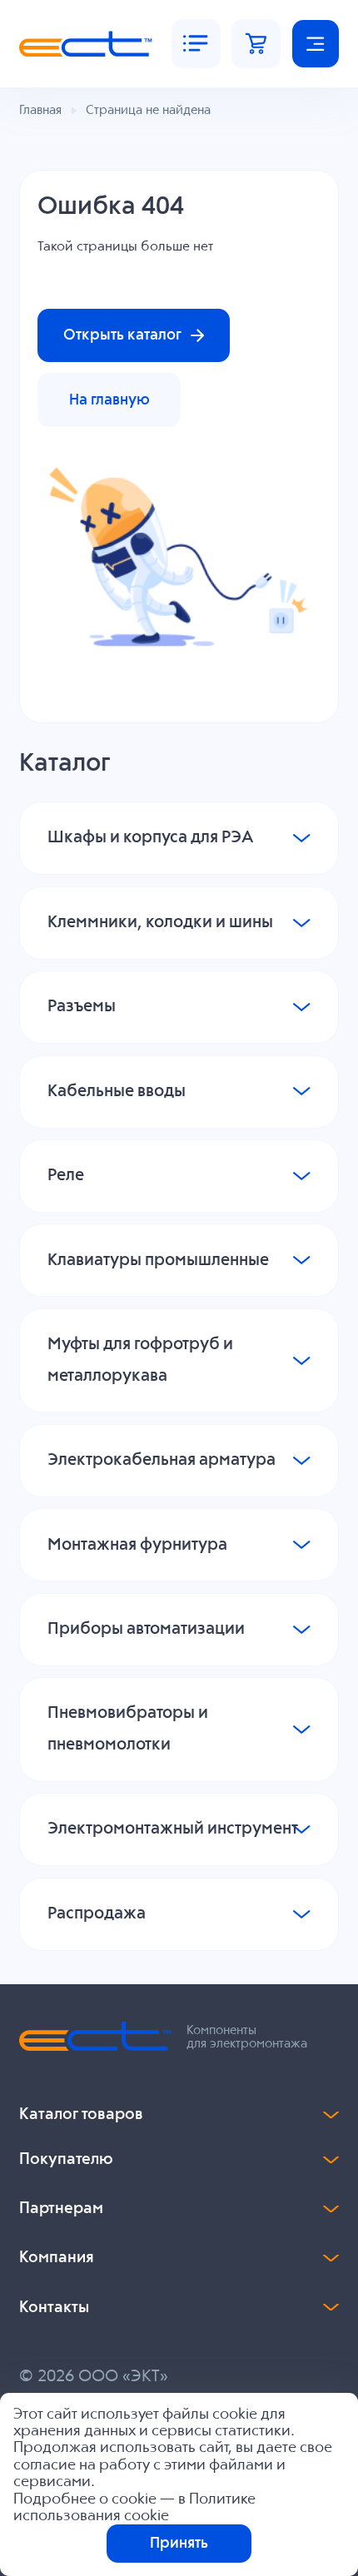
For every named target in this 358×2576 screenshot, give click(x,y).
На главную (109, 400)
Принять (179, 2544)
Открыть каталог (122, 335)
